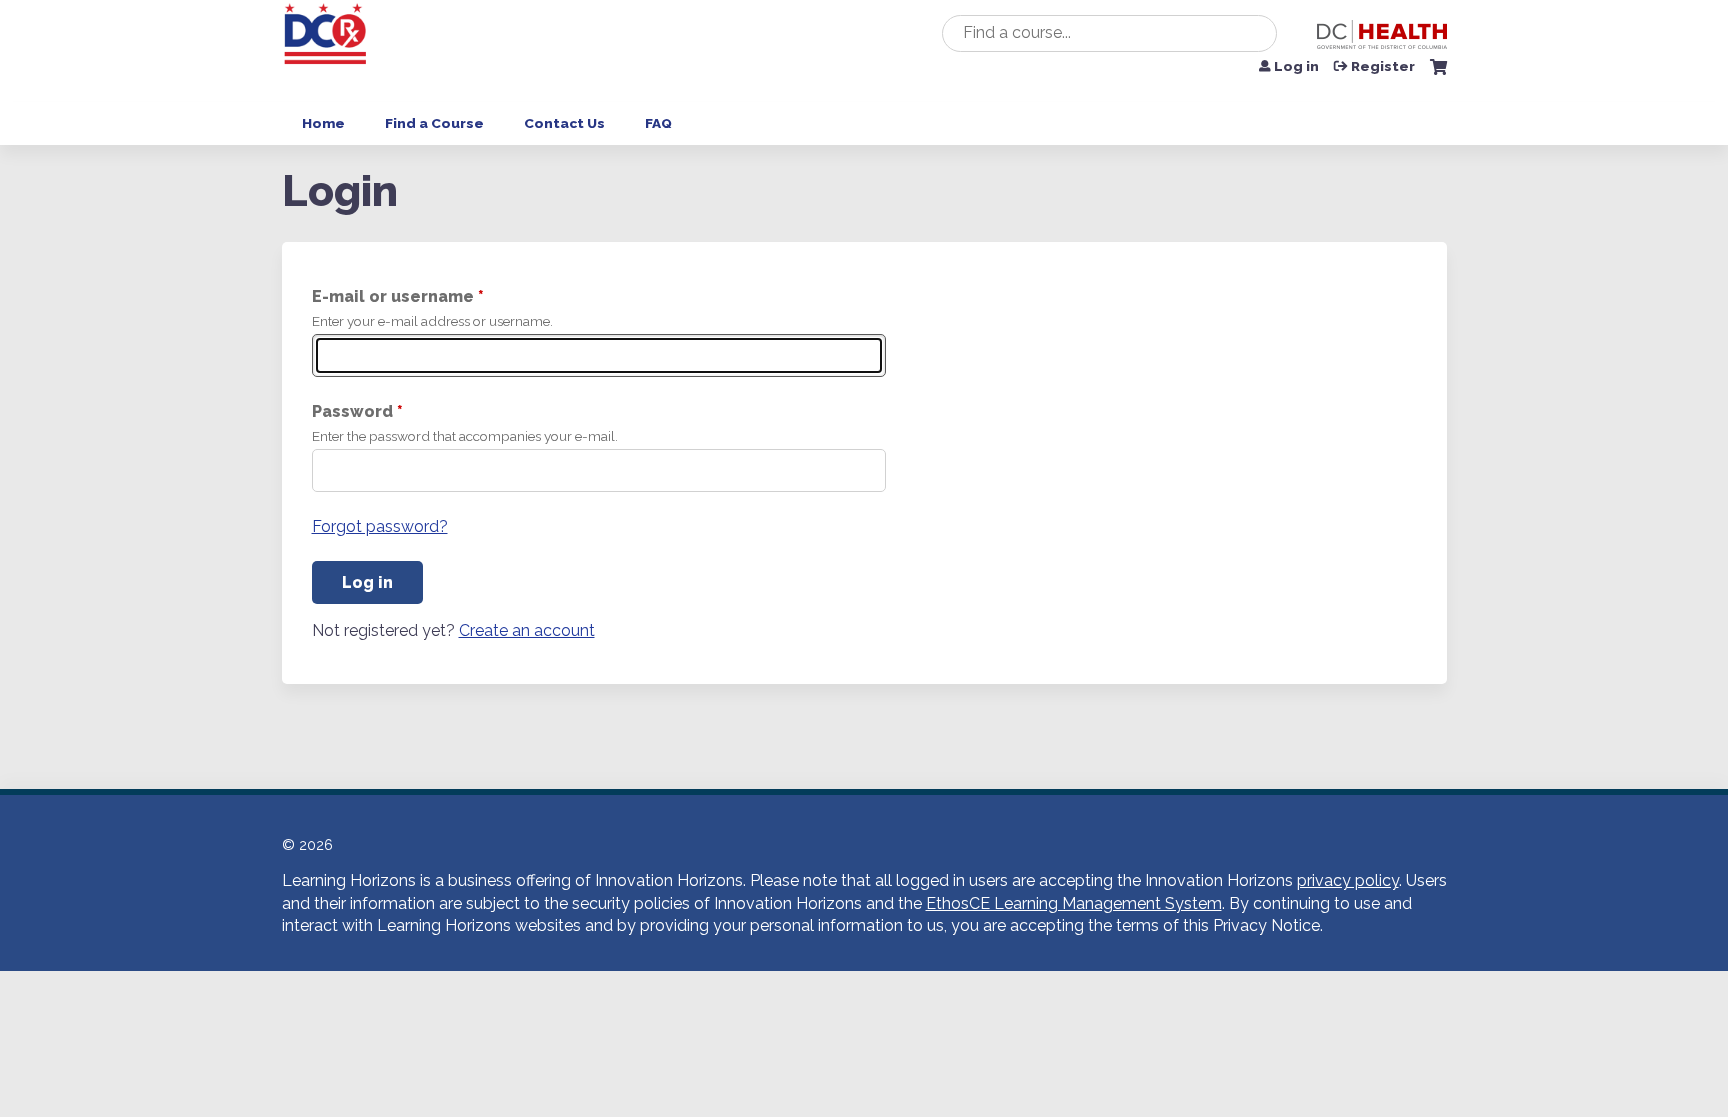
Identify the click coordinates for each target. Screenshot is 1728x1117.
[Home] (327, 51)
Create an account (527, 630)
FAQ (658, 123)
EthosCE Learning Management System (1074, 903)
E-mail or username (393, 296)
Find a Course (434, 123)
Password (352, 411)
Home (323, 123)
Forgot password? (380, 526)
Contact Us (564, 123)
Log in (1296, 67)
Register (1383, 67)
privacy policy (1348, 880)
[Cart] (1438, 74)
